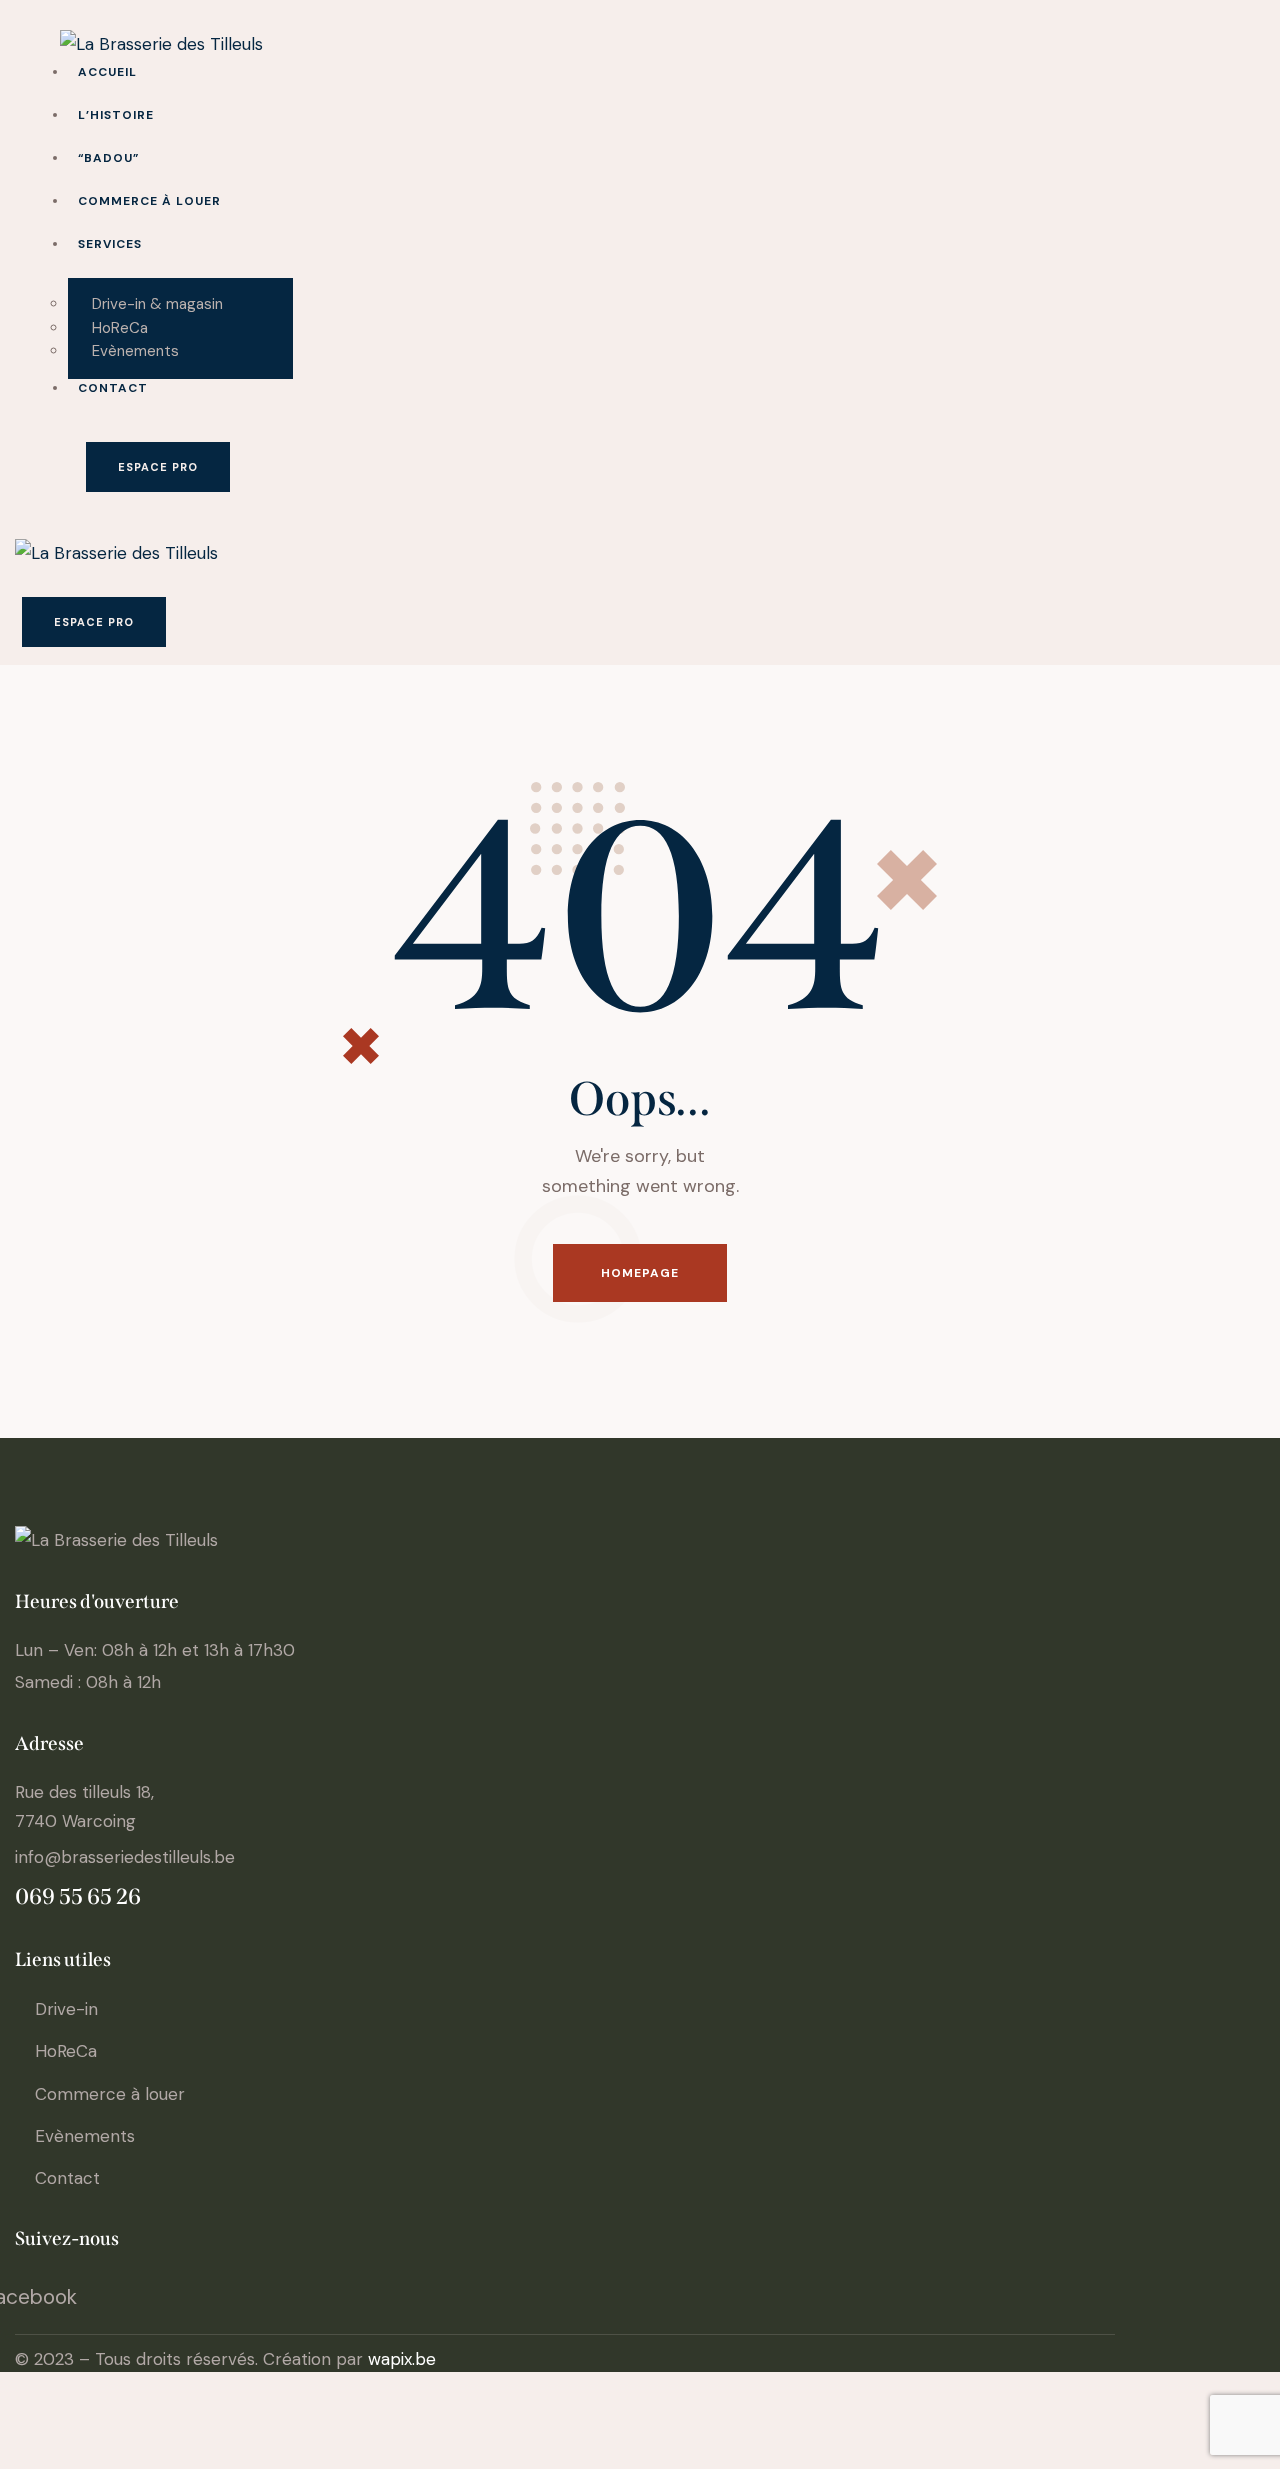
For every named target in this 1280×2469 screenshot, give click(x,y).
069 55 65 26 (78, 1896)
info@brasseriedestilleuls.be (125, 1857)
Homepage (640, 1273)
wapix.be (402, 2359)
